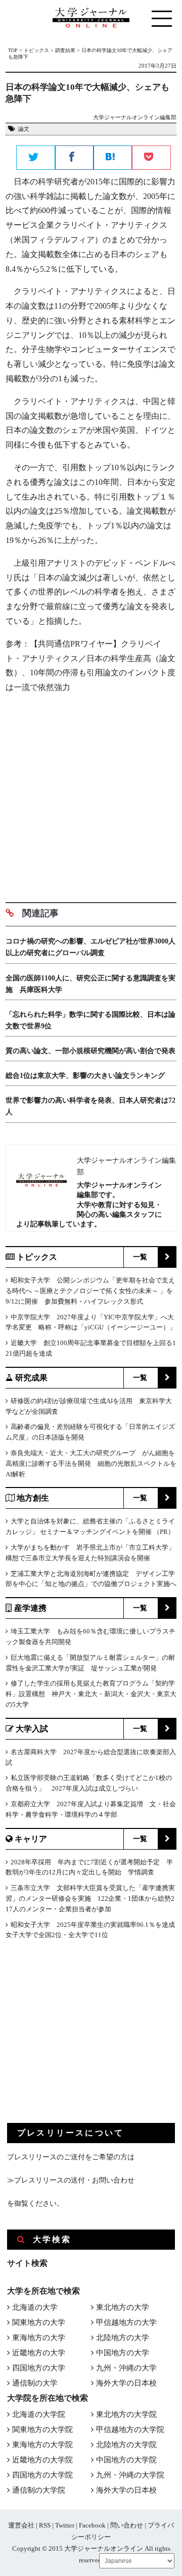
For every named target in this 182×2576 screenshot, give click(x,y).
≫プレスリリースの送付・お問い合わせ (71, 2180)
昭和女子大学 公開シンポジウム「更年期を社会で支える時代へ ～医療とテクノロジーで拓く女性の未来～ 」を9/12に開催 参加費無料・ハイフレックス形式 (90, 1291)
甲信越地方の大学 (126, 2322)
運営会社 (21, 2525)
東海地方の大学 (39, 2338)
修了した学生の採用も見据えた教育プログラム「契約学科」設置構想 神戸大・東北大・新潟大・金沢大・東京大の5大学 (91, 1694)
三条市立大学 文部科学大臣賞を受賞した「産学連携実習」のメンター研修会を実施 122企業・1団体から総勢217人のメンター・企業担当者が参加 (90, 1898)
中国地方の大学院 (126, 2460)
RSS (45, 2525)
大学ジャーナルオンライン (104, 2548)
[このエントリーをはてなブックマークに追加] (113, 158)
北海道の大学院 (39, 2414)
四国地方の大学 (39, 2368)
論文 (24, 129)
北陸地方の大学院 (126, 2445)
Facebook (92, 2525)
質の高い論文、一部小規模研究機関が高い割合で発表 (90, 1051)
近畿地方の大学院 (42, 2460)
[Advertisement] (91, 794)
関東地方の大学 (39, 2322)
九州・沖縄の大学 (126, 2368)
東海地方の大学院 (42, 2445)
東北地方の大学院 (126, 2414)
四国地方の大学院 (42, 2475)
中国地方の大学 (123, 2353)
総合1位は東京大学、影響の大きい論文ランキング (85, 1076)
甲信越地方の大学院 (130, 2430)
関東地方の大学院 (42, 2430)
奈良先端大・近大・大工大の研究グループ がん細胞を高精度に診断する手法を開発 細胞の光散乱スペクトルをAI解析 (91, 1464)
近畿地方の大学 (39, 2353)
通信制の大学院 (39, 2490)
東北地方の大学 (123, 2307)
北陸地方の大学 (123, 2338)
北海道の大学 (35, 2307)
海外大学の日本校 (126, 2383)
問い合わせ (127, 2525)
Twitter (65, 2525)
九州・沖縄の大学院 (130, 2475)
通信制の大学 (35, 2383)
